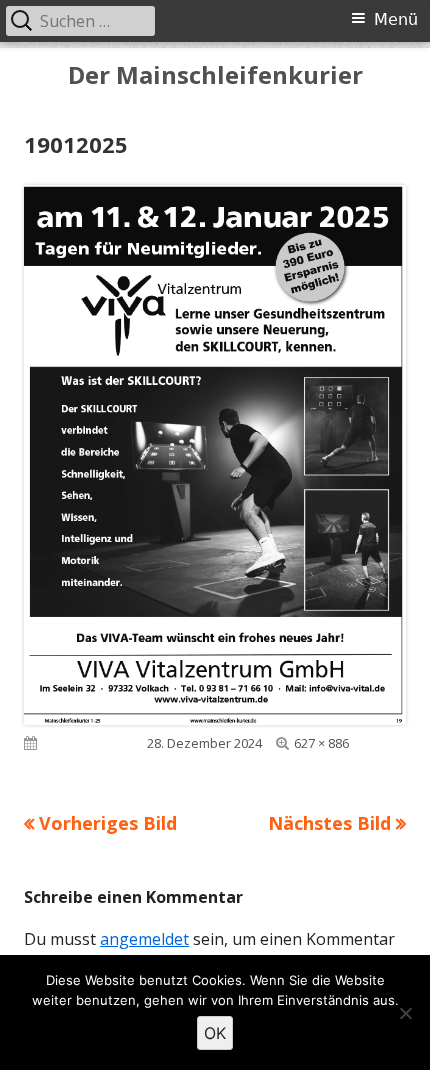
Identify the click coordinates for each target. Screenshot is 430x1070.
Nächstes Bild (329, 823)
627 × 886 (321, 743)
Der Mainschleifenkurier (215, 75)
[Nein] (405, 1013)
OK (215, 1033)
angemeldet (144, 939)
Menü (396, 19)
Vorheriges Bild (108, 823)
